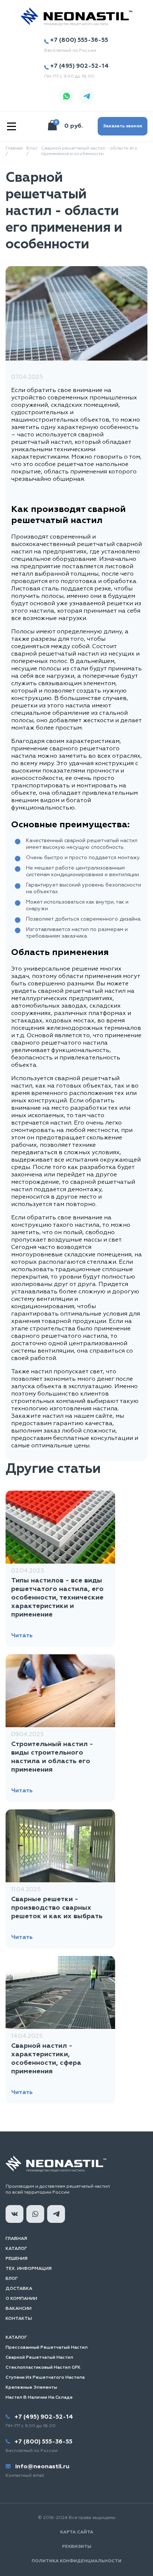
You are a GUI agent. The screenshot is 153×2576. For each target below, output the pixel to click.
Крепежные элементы (31, 2388)
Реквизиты (77, 2547)
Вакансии (19, 2309)
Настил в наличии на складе (39, 2398)
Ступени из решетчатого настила (45, 2378)
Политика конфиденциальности (76, 2561)
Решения (17, 2259)
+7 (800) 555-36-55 (79, 40)
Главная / (14, 151)
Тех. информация (29, 2269)
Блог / (32, 151)
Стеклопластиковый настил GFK (43, 2368)
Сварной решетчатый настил (39, 2358)
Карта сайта (77, 2532)
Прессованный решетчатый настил (47, 2348)
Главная (16, 2239)
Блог (12, 2279)
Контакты (19, 2319)
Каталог (16, 2249)
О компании (21, 2299)
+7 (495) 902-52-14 (79, 66)
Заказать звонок (123, 126)
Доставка (19, 2289)
